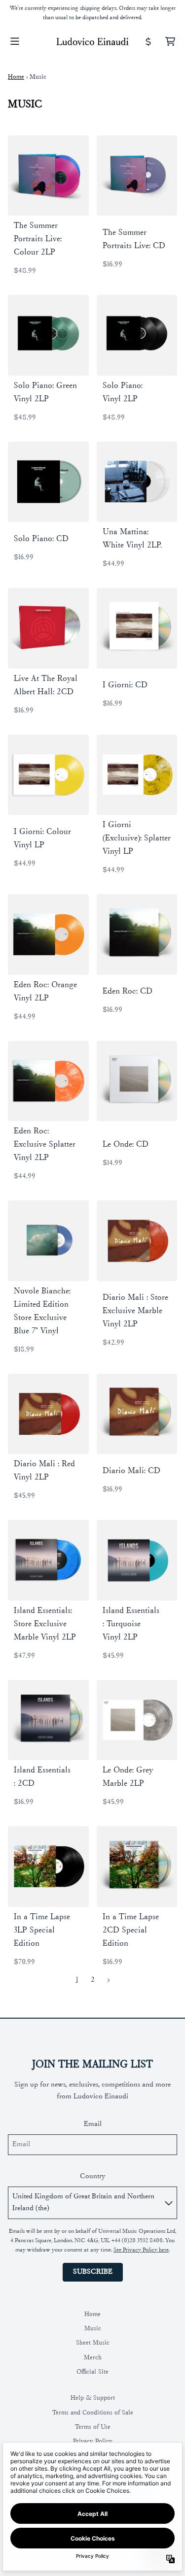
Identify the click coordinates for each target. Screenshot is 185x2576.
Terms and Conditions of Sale (93, 2413)
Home (16, 77)
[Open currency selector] (148, 41)
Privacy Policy (93, 2441)
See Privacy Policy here (141, 2250)
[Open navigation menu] (15, 41)
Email (93, 2124)
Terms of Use (93, 2427)
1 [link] (77, 1980)
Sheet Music (93, 2343)
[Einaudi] (92, 41)
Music (93, 2329)
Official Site (92, 2372)
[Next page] (109, 1980)
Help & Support (93, 2398)
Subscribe (93, 2272)
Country (93, 2176)
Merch (93, 2358)
